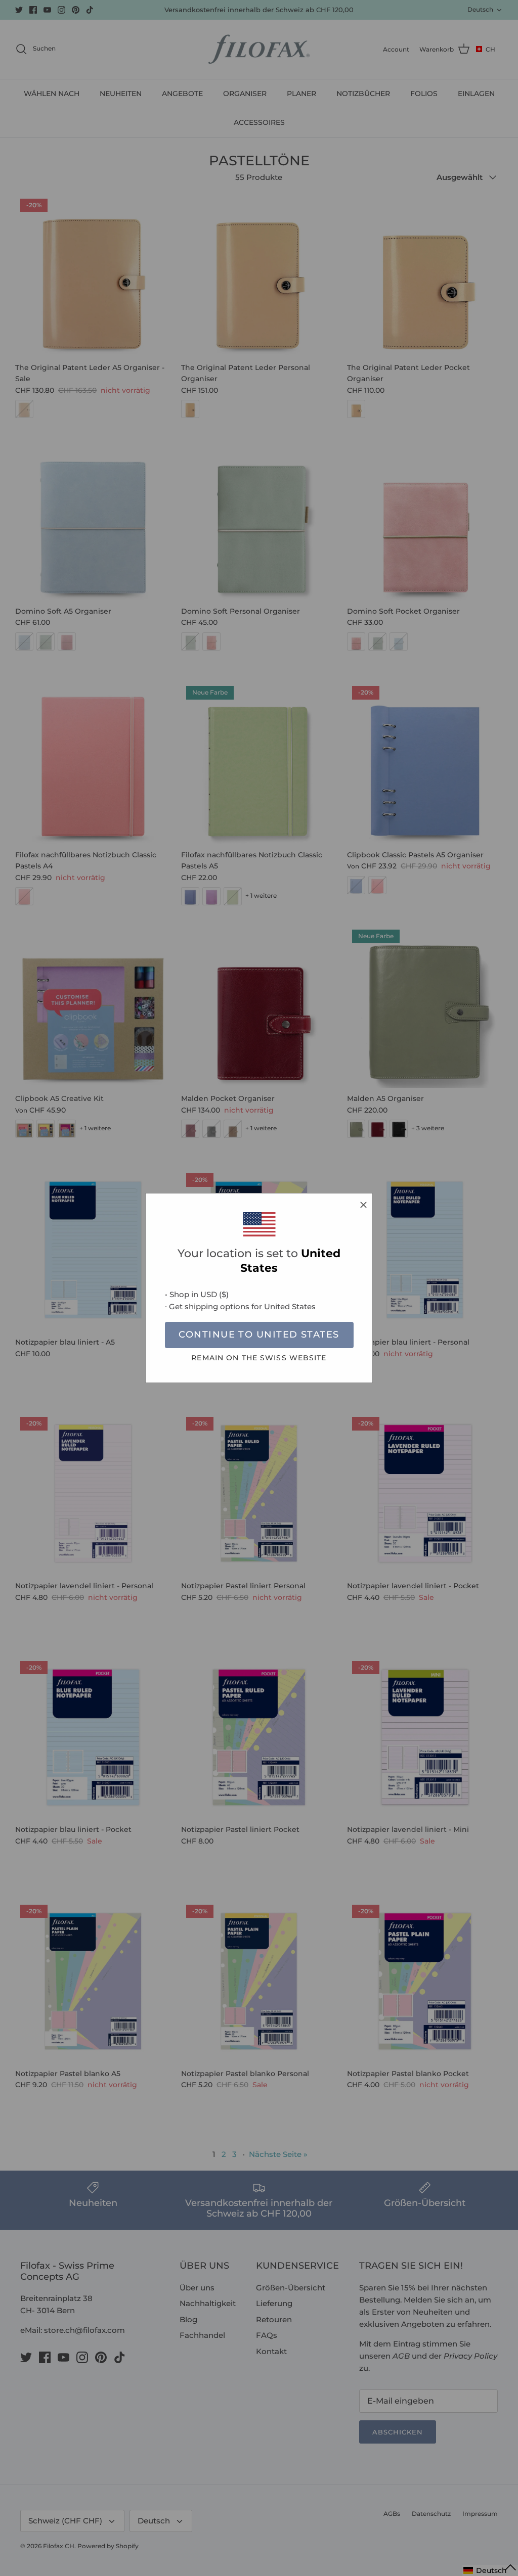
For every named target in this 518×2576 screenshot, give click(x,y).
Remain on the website (259, 1358)
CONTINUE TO (259, 1335)
